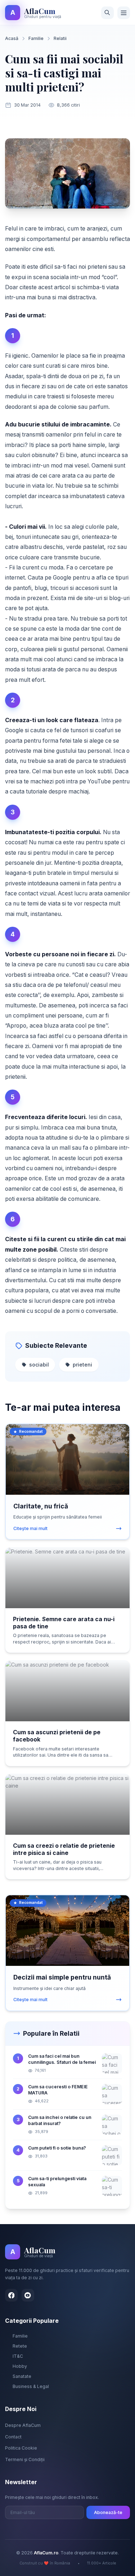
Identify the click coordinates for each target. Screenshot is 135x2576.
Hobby (20, 2366)
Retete (20, 2346)
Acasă (12, 38)
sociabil (39, 1365)
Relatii (60, 38)
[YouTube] (28, 2295)
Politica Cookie (21, 2448)
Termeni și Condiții (25, 2459)
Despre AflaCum (23, 2425)
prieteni (82, 1365)
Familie (36, 38)
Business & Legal (31, 2386)
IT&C (18, 2356)
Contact (13, 2437)
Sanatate (22, 2376)
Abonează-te (108, 2512)
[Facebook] (11, 2295)
